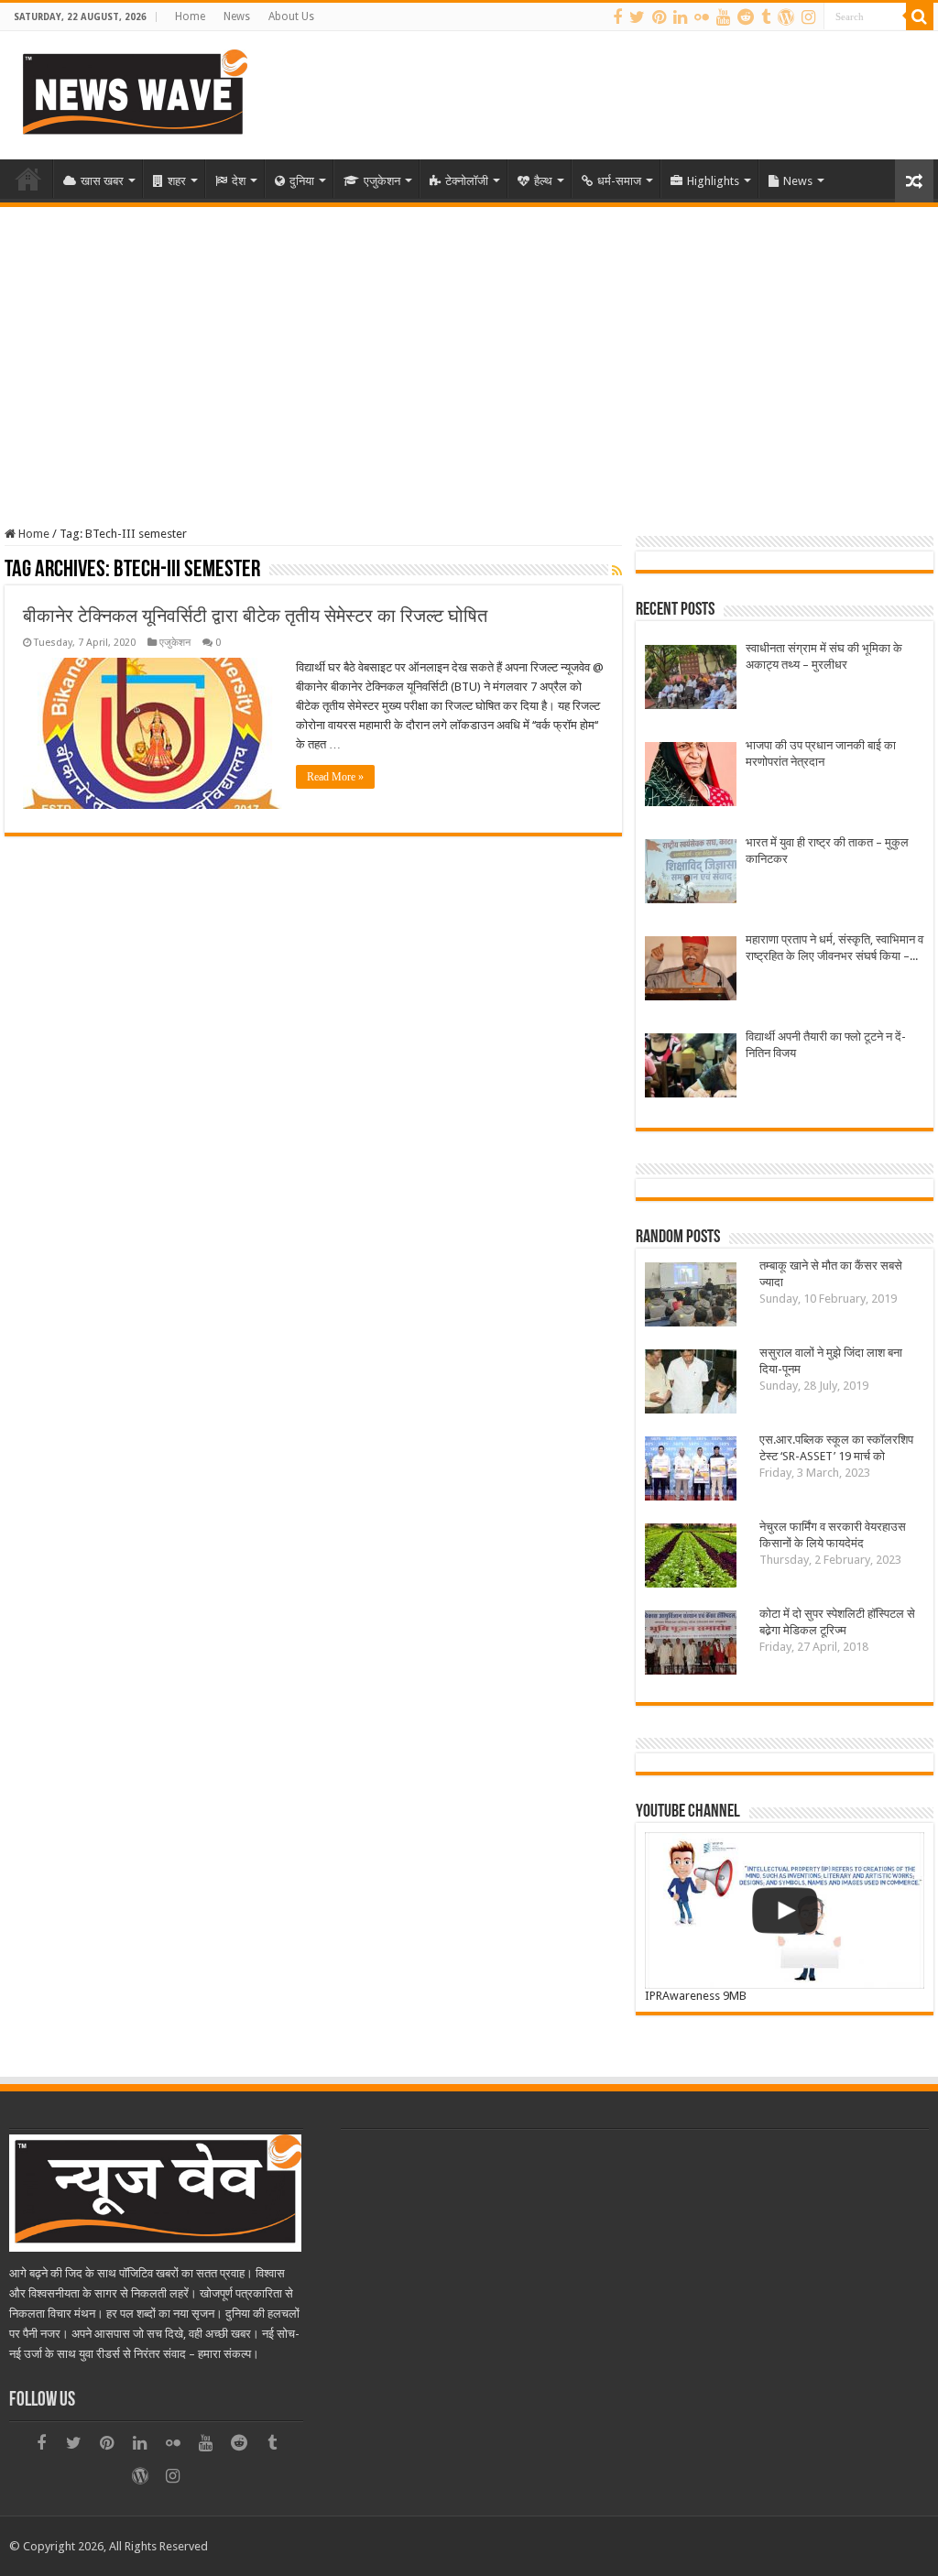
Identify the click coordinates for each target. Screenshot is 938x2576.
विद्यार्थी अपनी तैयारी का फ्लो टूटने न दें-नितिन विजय (826, 1045)
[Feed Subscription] (617, 571)
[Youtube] (723, 17)
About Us (291, 16)
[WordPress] (786, 17)
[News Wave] (133, 92)
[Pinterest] (659, 17)
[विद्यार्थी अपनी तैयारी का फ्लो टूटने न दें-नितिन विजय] (691, 1068)
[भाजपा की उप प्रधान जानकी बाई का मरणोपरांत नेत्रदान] (691, 776)
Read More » (335, 777)
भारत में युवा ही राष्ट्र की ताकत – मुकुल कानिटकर (827, 851)
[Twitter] (637, 17)
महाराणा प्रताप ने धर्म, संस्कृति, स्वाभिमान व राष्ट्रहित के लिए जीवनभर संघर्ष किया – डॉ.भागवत (834, 949)
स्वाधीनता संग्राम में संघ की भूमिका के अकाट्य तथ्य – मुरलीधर (824, 656)
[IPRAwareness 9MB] (784, 1910)
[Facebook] (617, 17)
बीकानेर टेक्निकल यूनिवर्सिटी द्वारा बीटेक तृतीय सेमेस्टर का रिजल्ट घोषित (255, 616)
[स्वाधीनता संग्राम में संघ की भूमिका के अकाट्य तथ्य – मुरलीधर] (691, 679)
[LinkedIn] (680, 17)
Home (190, 16)
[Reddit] (746, 17)
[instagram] (808, 17)
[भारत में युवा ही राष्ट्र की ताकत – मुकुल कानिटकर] (691, 873)
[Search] (920, 16)
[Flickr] (702, 17)
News (237, 16)
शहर (177, 181)
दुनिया (302, 181)
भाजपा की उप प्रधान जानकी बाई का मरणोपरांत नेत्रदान (821, 753)
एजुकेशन (382, 181)
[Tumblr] (766, 17)
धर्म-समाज (619, 181)
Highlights (713, 181)
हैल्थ (543, 181)
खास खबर (102, 181)
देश (239, 181)
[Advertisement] (469, 344)
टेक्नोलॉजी (467, 181)
